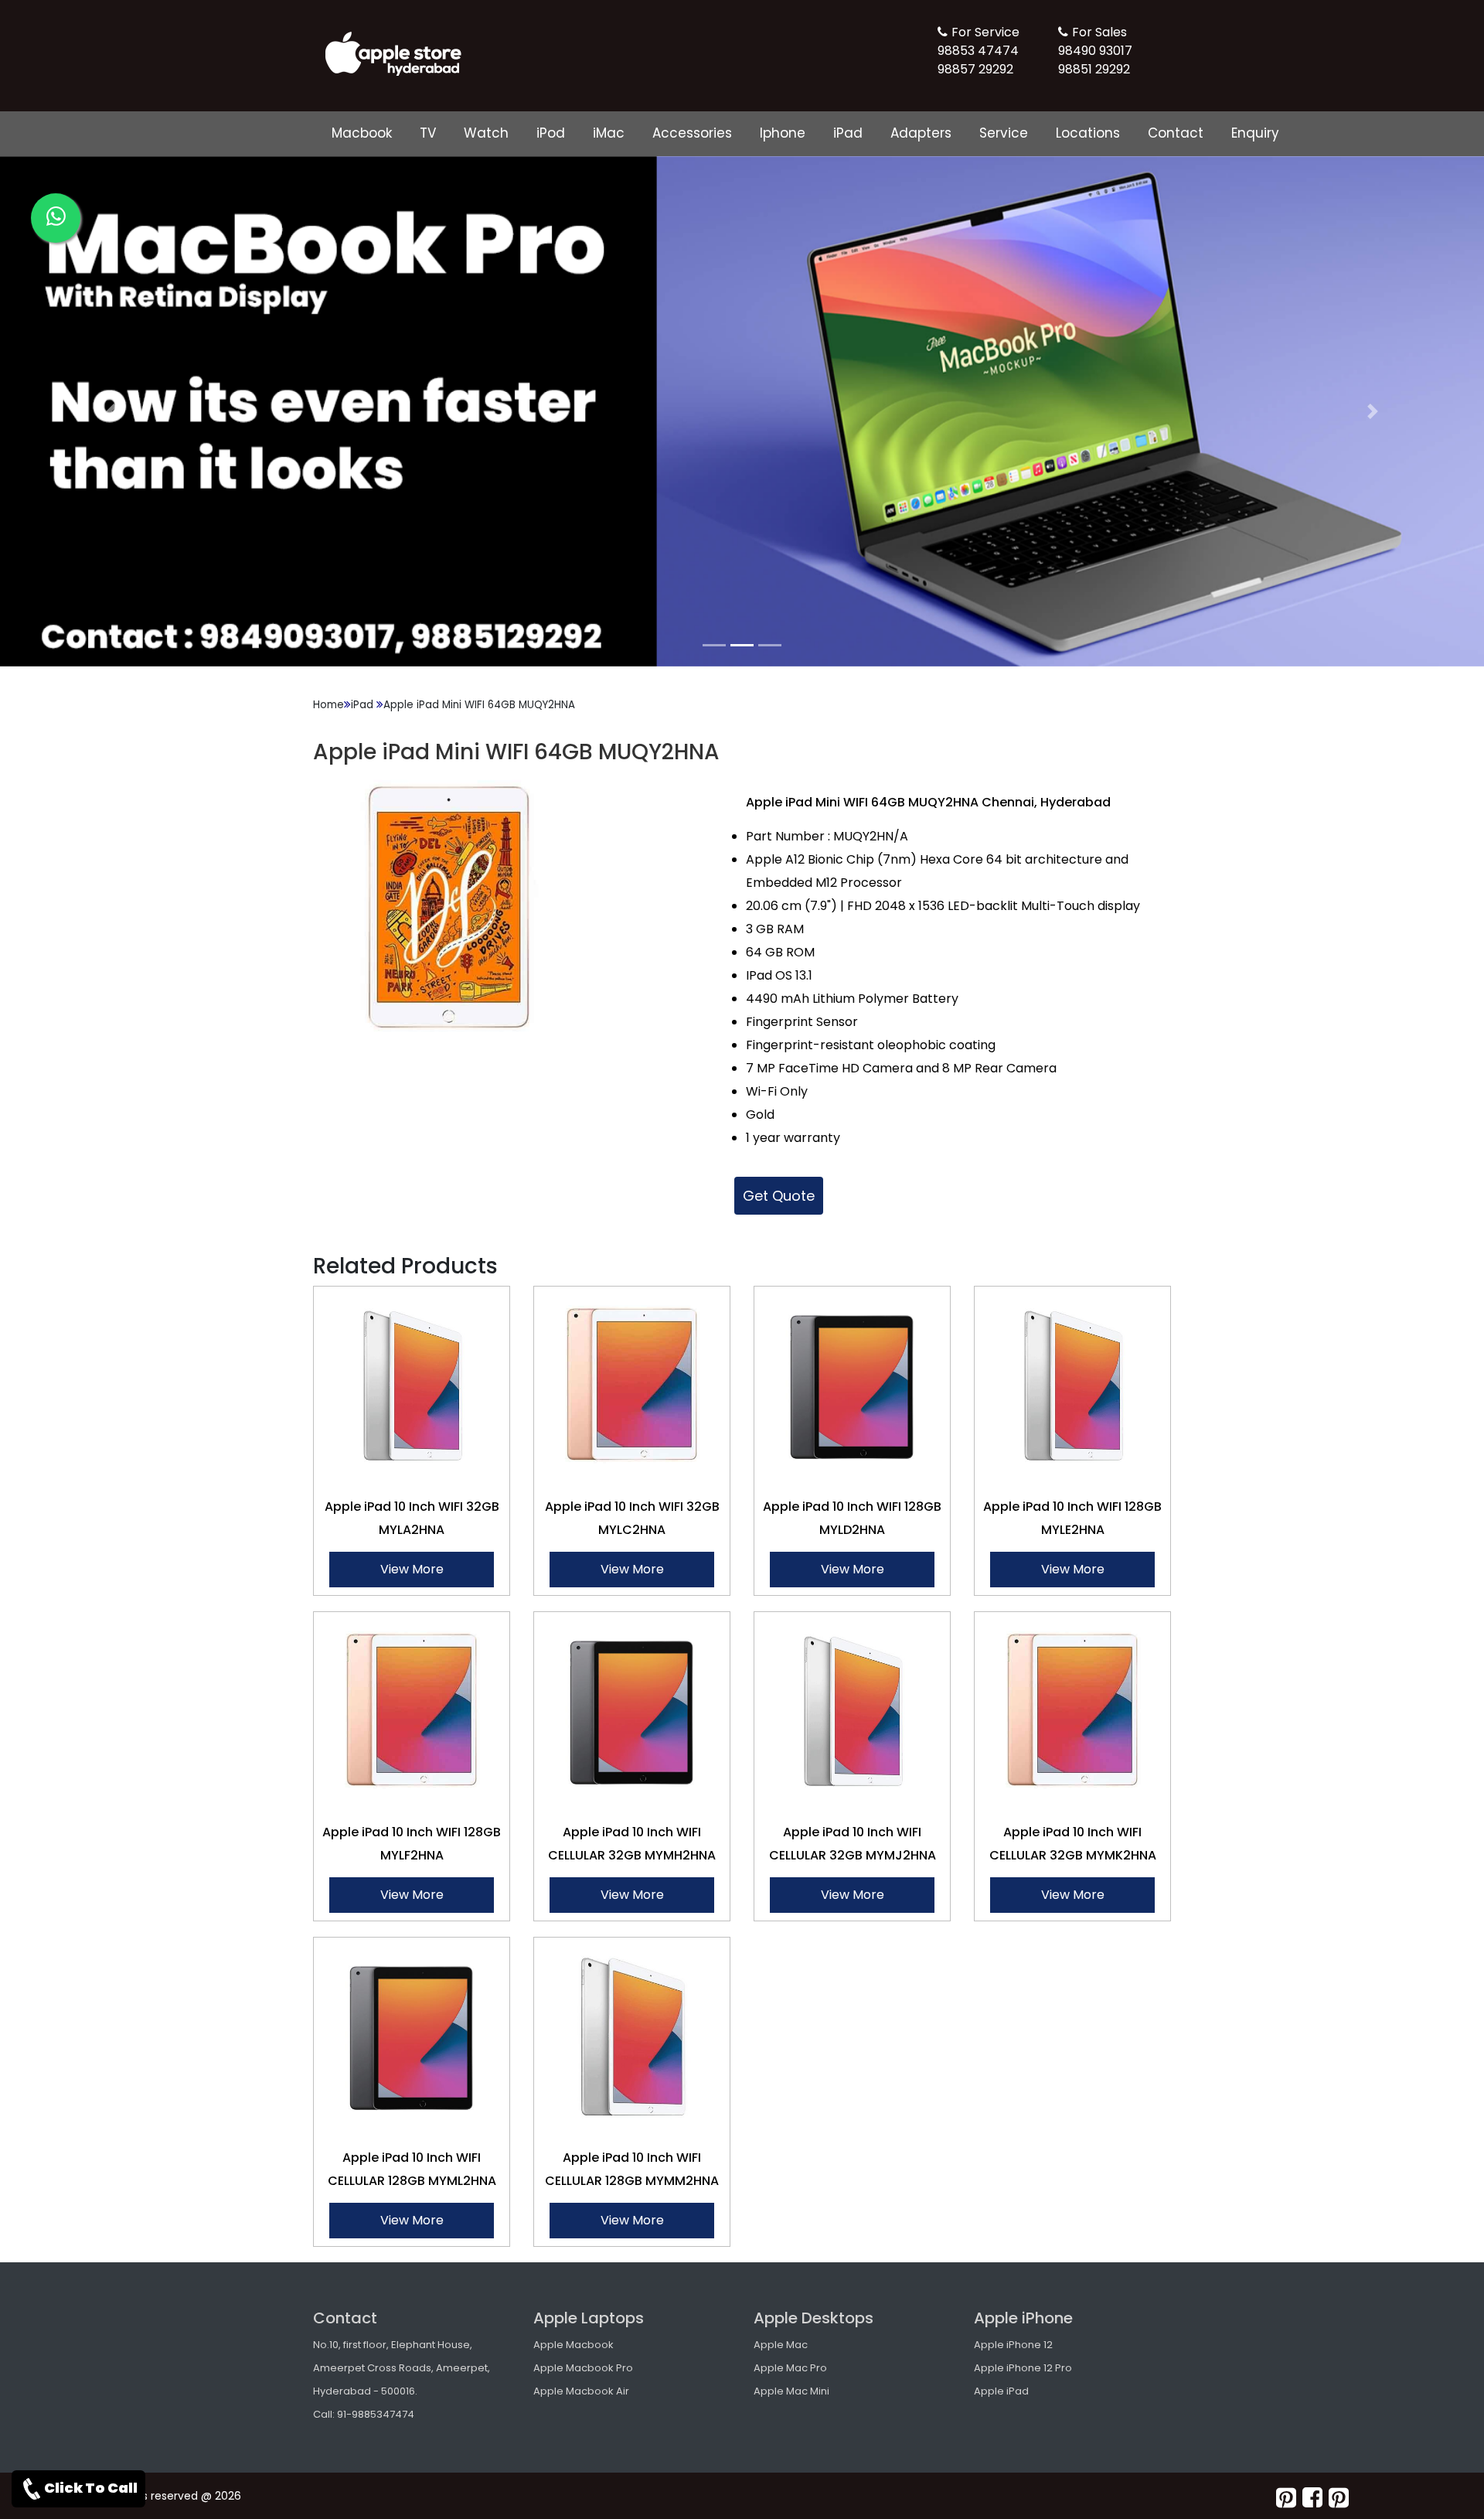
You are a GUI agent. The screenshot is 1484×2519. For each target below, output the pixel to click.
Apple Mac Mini (791, 2391)
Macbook (362, 133)
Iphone (783, 133)
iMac (609, 133)
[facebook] (1312, 2498)
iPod (551, 133)
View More (412, 1569)
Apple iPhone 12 (1013, 2345)
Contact (1176, 133)
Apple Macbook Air (581, 2391)
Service (1004, 133)
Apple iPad (1001, 2391)
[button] (111, 411)
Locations (1088, 133)
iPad (848, 133)
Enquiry (1255, 133)
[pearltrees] (1339, 2498)
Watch (486, 133)
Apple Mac (781, 2345)
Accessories (692, 133)
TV (428, 133)
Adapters (921, 133)
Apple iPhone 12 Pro (1023, 2368)
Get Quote (779, 1196)
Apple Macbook (574, 2345)
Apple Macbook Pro (583, 2368)
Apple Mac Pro (790, 2368)
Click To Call (91, 2488)
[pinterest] (1286, 2498)
